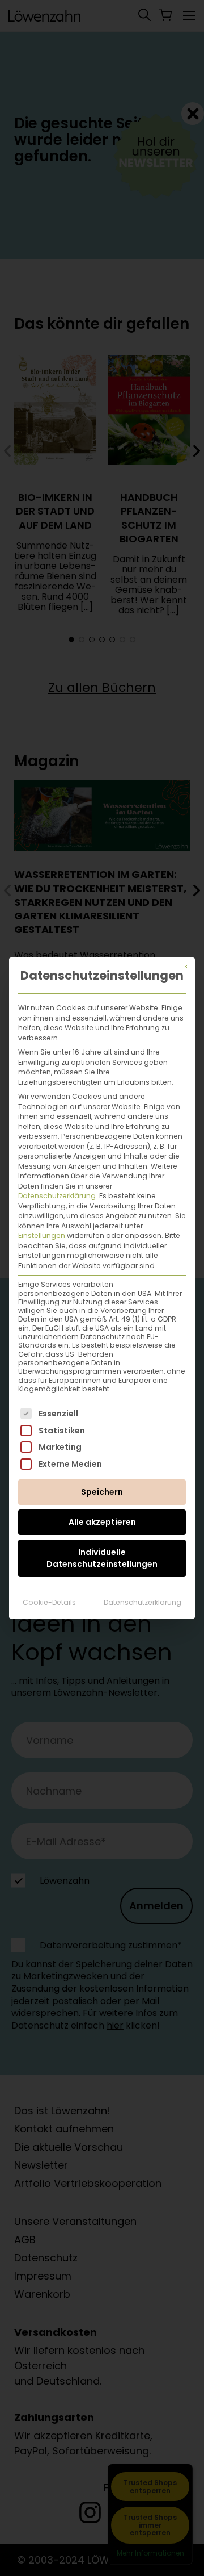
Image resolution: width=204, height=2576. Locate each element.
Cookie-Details (49, 1602)
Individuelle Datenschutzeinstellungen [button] (102, 1558)
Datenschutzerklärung (57, 1196)
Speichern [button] (102, 1492)
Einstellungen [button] (42, 1235)
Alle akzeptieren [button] (102, 1522)
